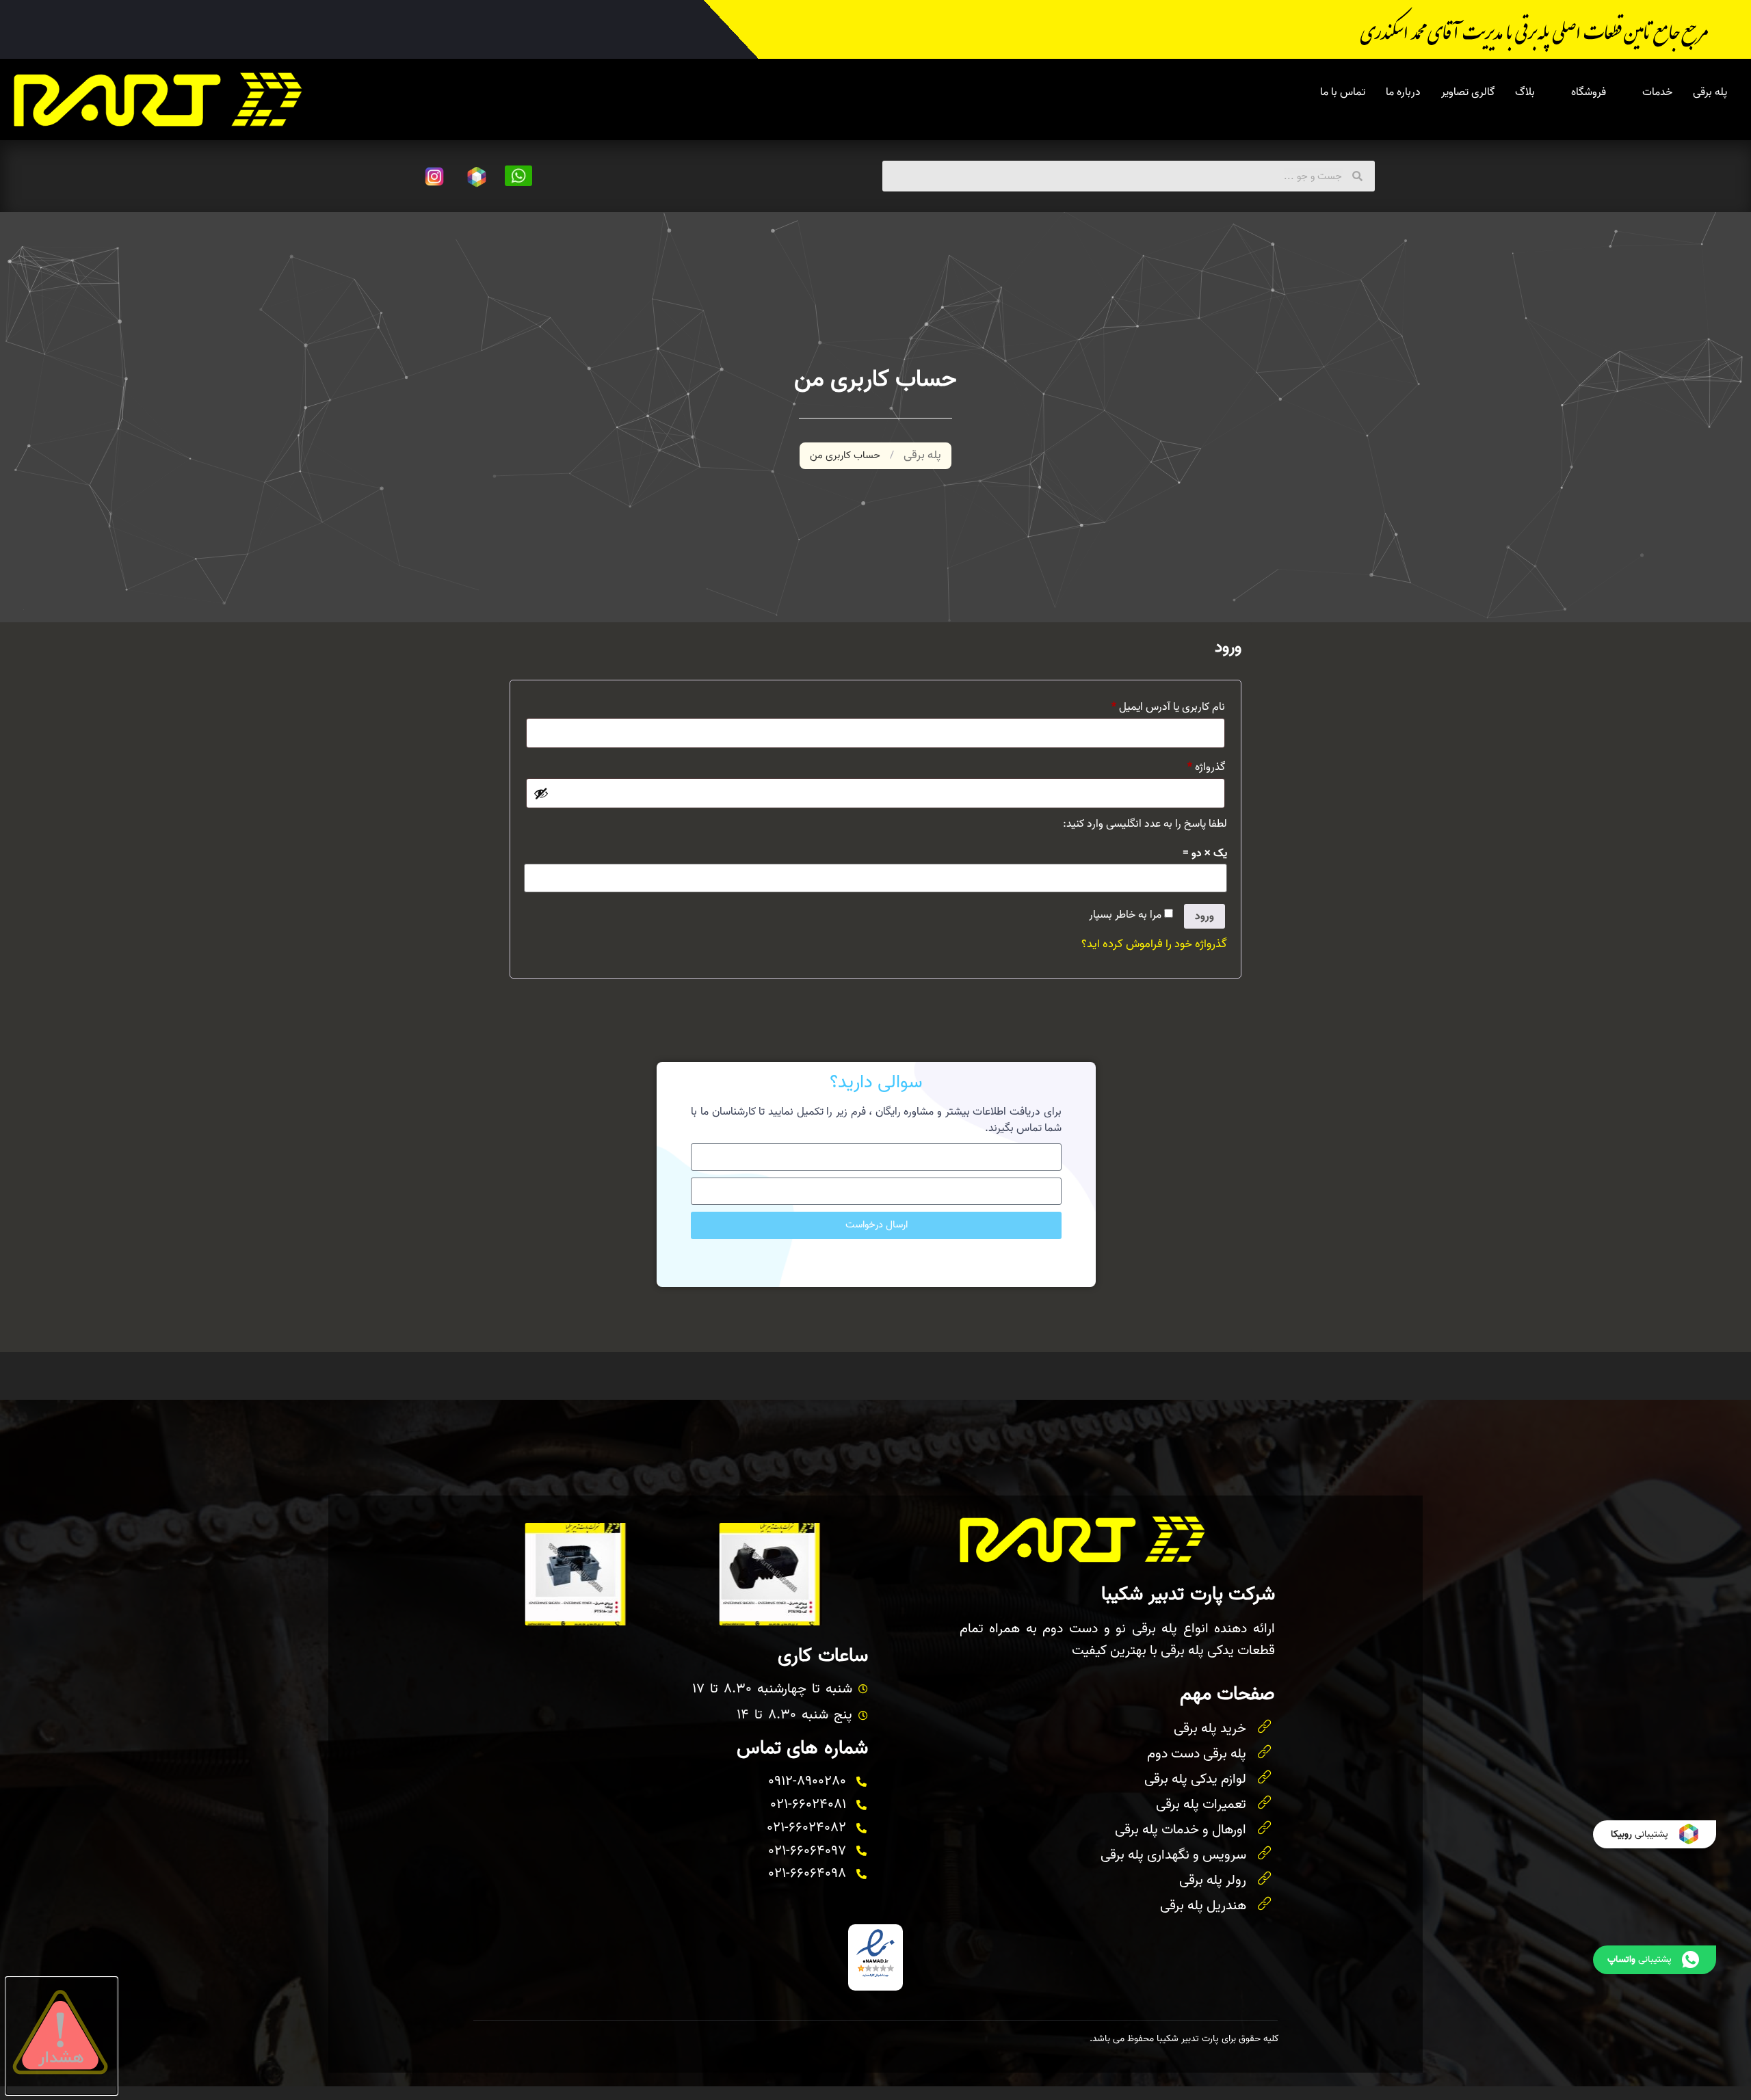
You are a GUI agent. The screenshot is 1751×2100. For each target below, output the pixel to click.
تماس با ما (1343, 92)
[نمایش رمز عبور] (541, 793)
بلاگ (1525, 92)
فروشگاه (1589, 92)
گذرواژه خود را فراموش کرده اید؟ (1154, 944)
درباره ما (1403, 92)
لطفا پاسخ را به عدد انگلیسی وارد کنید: (1145, 824)
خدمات (1657, 92)
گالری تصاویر (1468, 92)
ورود (1204, 916)
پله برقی (1710, 92)
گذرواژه (1194, 766)
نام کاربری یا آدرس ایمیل (1156, 706)
